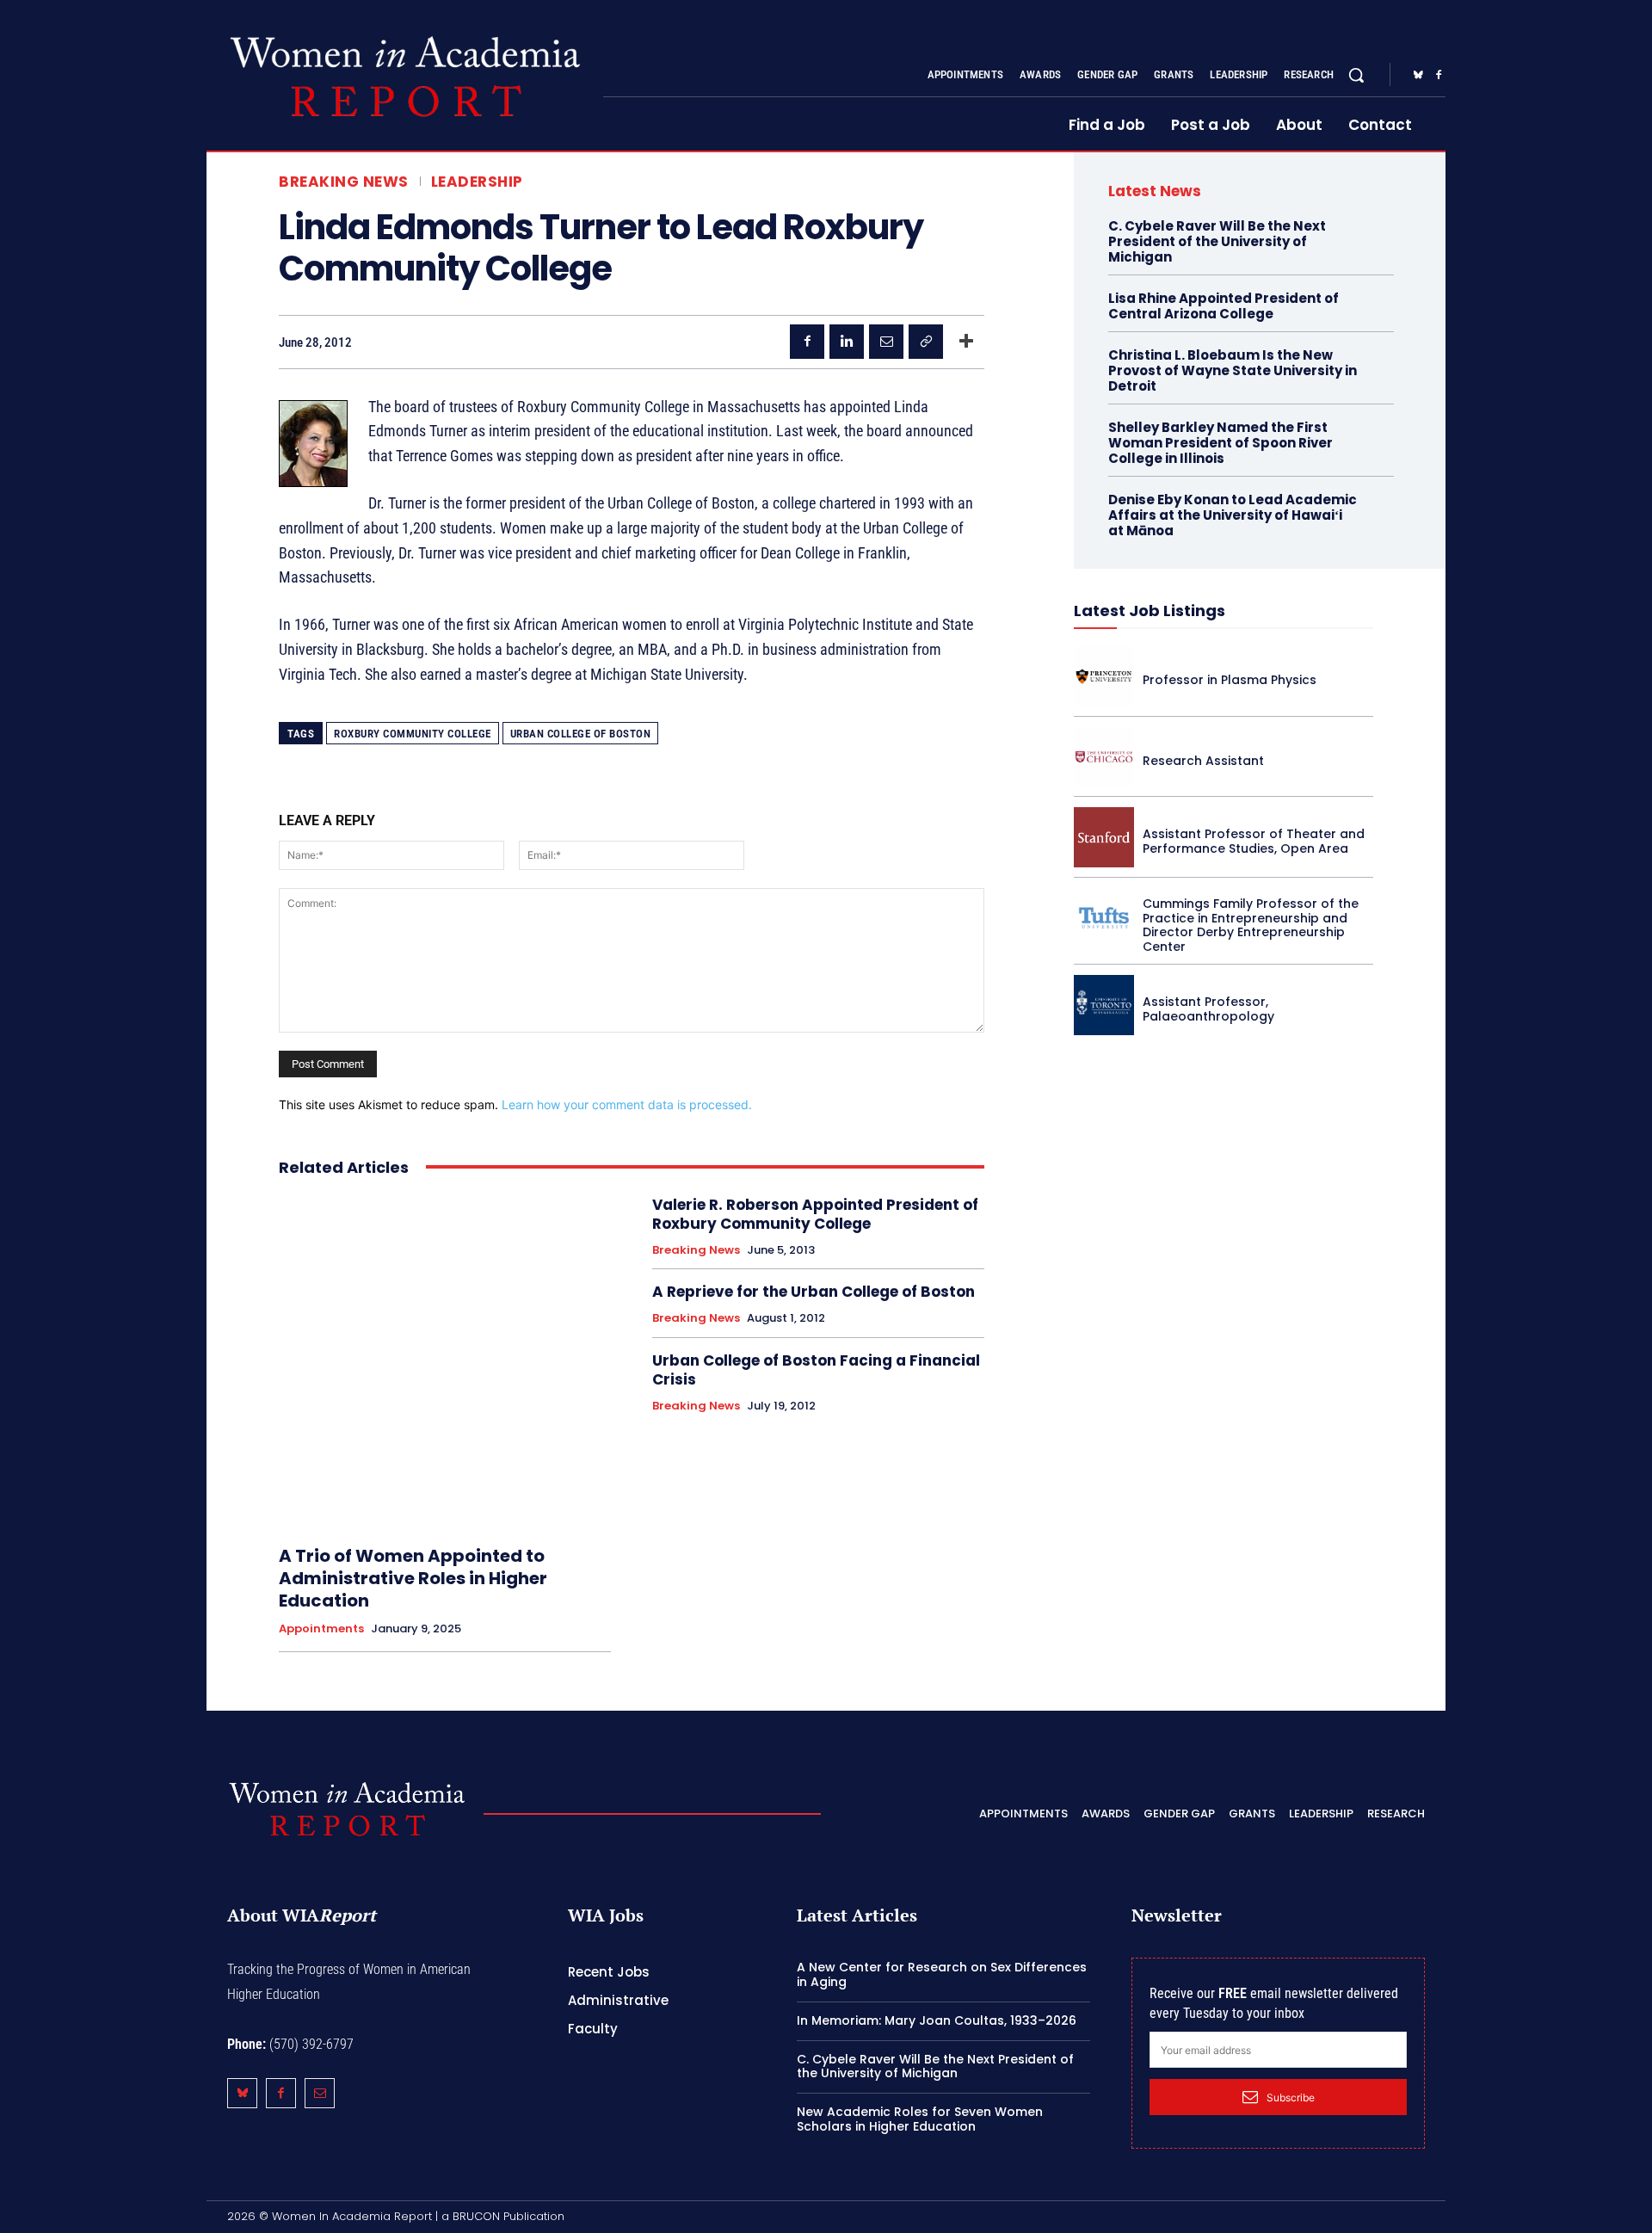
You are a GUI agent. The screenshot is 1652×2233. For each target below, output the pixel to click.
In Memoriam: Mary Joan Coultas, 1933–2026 (937, 2020)
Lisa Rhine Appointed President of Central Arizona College (1224, 306)
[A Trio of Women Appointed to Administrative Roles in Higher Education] (445, 1361)
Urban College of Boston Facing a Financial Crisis (816, 1370)
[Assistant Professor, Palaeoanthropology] (1104, 1005)
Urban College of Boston (581, 734)
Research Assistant (1203, 761)
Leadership (477, 182)
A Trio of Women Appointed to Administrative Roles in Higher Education (413, 1578)
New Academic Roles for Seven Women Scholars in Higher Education (920, 2119)
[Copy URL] (926, 342)
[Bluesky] (1418, 76)
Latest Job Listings (1150, 611)
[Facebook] (1439, 76)
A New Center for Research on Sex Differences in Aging (942, 1974)
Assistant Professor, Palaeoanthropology (1208, 1009)
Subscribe (1291, 2097)
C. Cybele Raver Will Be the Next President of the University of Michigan (1217, 241)
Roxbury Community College (413, 734)
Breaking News (344, 182)
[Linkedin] (847, 342)
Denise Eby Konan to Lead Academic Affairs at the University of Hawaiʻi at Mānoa (1233, 515)
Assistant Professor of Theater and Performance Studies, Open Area (1254, 841)
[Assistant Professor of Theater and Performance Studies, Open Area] (1104, 837)
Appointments (321, 1629)
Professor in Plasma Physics (1230, 680)
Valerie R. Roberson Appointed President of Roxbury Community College (815, 1214)
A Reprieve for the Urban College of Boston (814, 1292)
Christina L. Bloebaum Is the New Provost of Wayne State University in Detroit (1233, 370)
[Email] (886, 342)
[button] (1356, 75)
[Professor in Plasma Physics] (1104, 676)
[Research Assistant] (1104, 757)
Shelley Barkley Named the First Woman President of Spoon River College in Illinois (1221, 443)
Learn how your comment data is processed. (627, 1104)
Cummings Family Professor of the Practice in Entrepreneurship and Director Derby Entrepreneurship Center (1251, 925)
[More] (966, 342)
